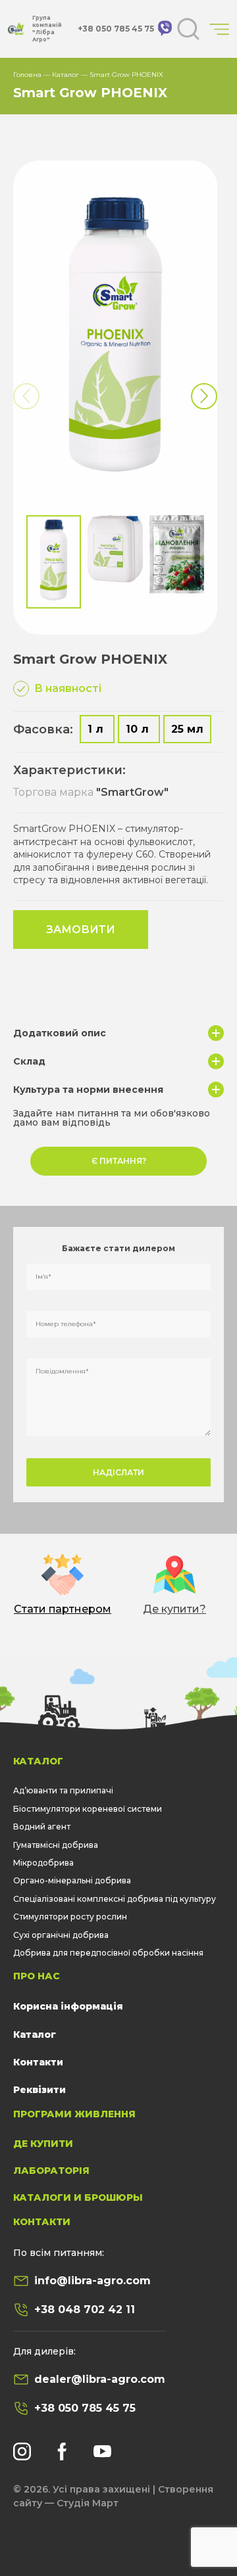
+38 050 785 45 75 (85, 2408)
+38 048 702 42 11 (85, 2310)
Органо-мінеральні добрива (72, 1880)
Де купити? (174, 1609)
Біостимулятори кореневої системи (88, 1809)
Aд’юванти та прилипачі (63, 1790)
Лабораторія (51, 2171)
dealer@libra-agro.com (100, 2379)
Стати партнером (63, 1609)
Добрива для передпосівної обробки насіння (108, 1953)
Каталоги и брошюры (78, 2197)
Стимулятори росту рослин (70, 1917)
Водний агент (42, 1827)
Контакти (38, 2062)
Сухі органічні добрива (61, 1935)
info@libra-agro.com (92, 2281)
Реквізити (39, 2090)
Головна (27, 75)
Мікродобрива (43, 1863)
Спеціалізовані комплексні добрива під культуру (115, 1899)
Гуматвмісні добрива (56, 1845)
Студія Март (88, 2503)
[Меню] (219, 29)
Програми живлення (74, 2114)
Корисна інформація (68, 2006)
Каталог (66, 75)
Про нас (37, 1976)
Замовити (81, 930)
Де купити (43, 2144)
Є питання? (119, 1161)
